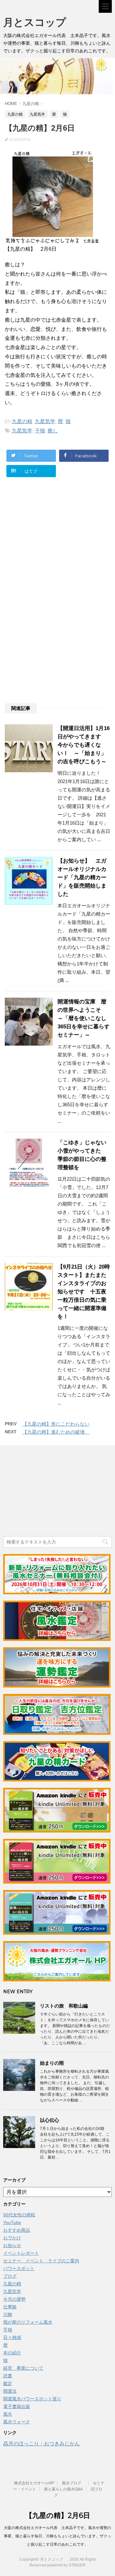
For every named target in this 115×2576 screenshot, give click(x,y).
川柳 (8, 2314)
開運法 (10, 2391)
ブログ (10, 2276)
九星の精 (22, 421)
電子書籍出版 (17, 2406)
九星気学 (45, 421)
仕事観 (10, 2307)
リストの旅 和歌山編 (64, 2006)
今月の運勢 (14, 2299)
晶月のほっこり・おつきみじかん (42, 2444)
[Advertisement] (57, 546)
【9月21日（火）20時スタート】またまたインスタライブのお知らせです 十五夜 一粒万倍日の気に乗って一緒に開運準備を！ (85, 1292)
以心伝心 (50, 2120)
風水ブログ (73, 2483)
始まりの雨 (52, 2063)
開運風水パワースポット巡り (32, 2399)
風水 (8, 2414)
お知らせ (12, 2245)
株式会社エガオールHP (34, 2483)
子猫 (40, 431)
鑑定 (8, 2383)
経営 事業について (23, 2368)
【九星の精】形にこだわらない (56, 1424)
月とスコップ (40, 22)
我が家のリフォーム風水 (28, 2322)
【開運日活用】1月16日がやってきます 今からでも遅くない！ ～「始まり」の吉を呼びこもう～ (84, 745)
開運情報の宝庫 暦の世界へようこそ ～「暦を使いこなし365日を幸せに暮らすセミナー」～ (84, 1018)
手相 (8, 2330)
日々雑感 (12, 2337)
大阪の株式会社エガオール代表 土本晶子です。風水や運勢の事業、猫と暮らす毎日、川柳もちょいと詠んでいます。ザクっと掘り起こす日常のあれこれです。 (57, 2536)
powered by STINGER (66, 2565)
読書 (8, 2376)
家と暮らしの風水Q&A (63, 2489)
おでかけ (12, 2238)
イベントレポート (21, 2253)
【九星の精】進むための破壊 (56, 1432)
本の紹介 (12, 2353)
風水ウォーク (17, 2422)
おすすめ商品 (17, 2230)
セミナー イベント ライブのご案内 (41, 2261)
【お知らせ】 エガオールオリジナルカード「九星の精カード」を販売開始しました (82, 877)
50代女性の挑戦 (19, 2215)
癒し (53, 431)
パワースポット (19, 2268)
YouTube (12, 2222)
